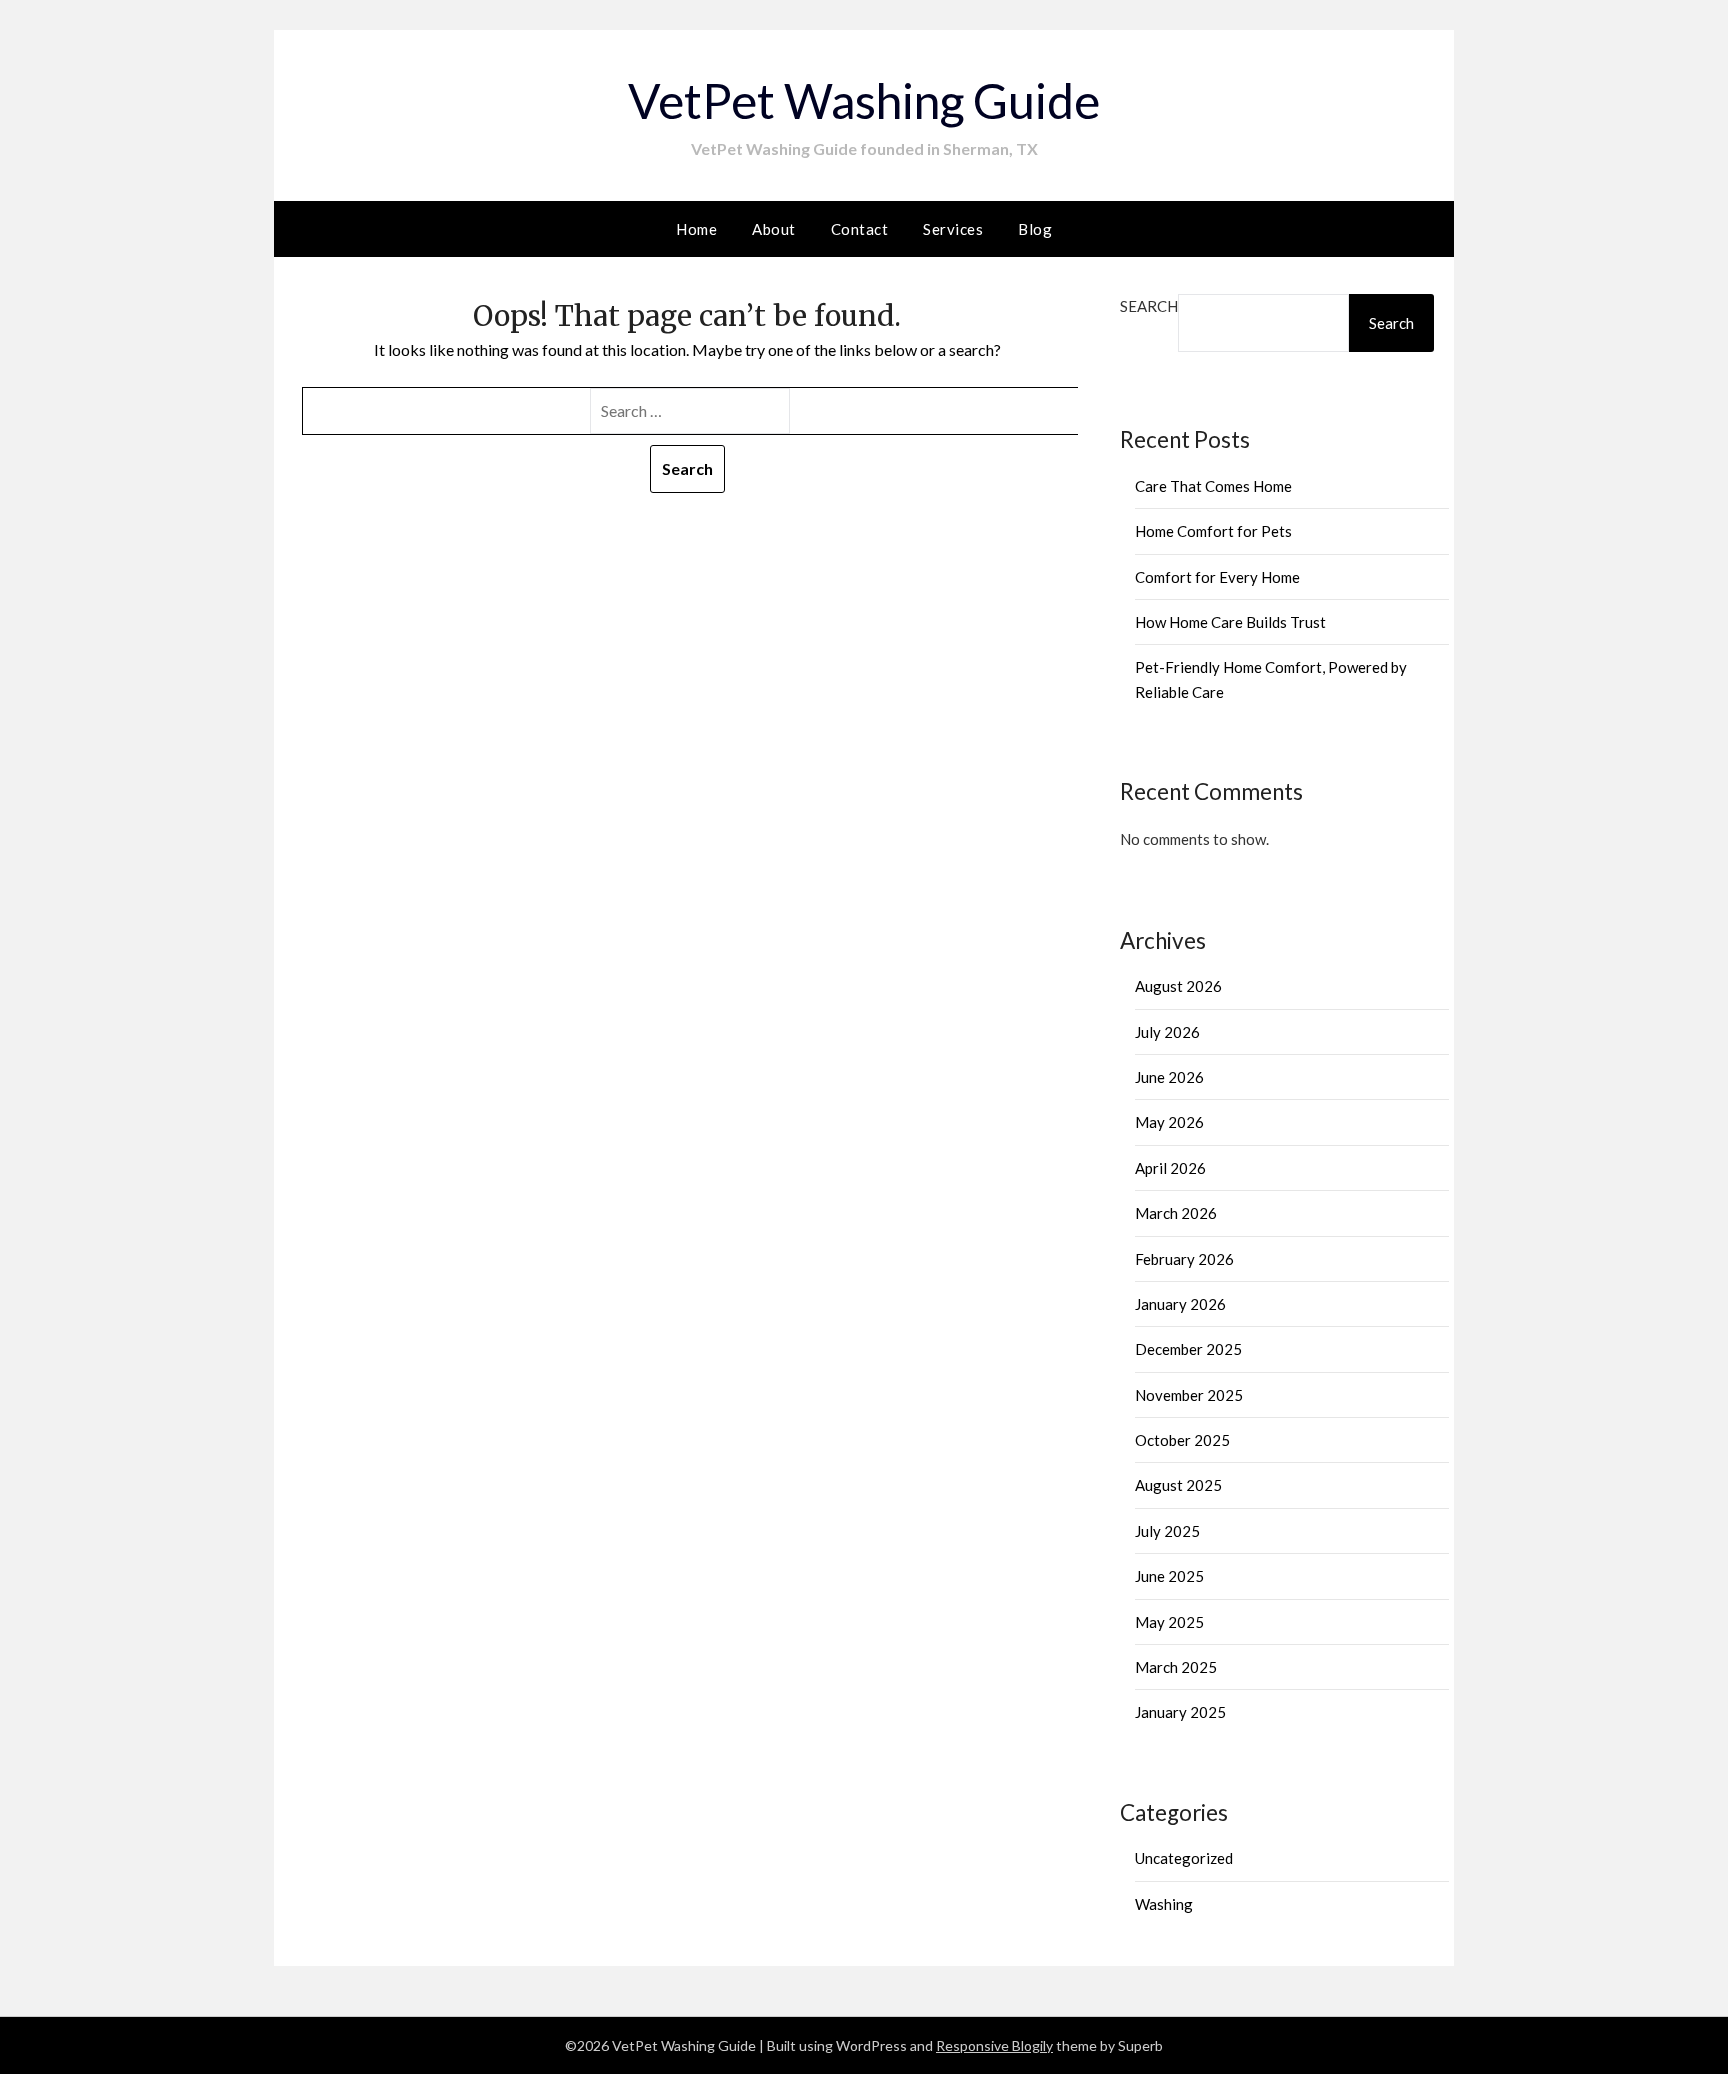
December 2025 (1188, 1349)
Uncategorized (1184, 1858)
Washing (1164, 1904)
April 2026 (1170, 1168)
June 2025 (1169, 1576)
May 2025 (1169, 1622)
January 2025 (1180, 1712)
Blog (1035, 229)
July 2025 (1167, 1531)
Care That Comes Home (1213, 486)
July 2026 (1167, 1032)
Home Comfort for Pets (1213, 531)
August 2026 (1178, 986)
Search (1149, 306)
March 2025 (1176, 1667)
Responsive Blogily (994, 2045)
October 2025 (1182, 1440)
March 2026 (1176, 1213)
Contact (860, 229)
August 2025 (1178, 1485)
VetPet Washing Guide (864, 100)
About (774, 229)
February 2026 (1184, 1259)
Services (953, 229)
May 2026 (1169, 1122)
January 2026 (1180, 1304)
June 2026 (1169, 1077)
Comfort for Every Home (1217, 577)
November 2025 (1189, 1395)
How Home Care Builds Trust (1230, 622)
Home (696, 229)
